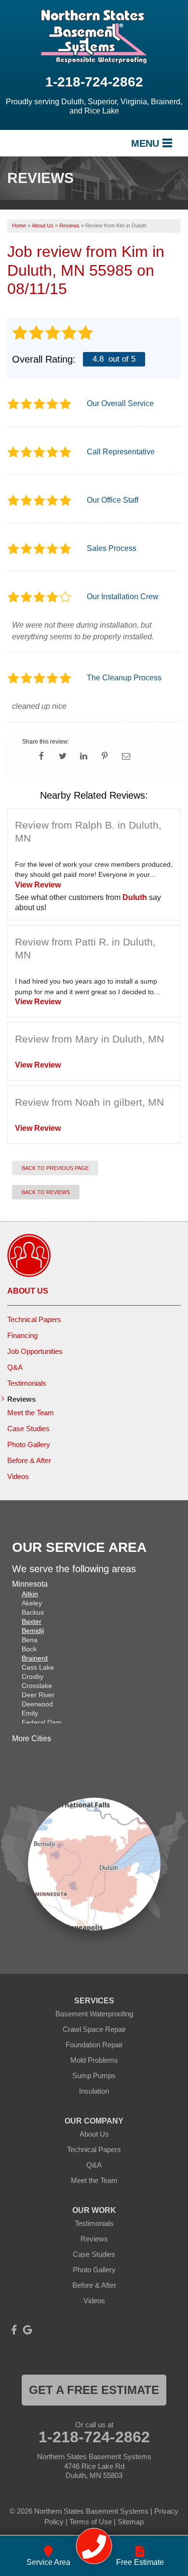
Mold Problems (94, 2060)
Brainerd (35, 1658)
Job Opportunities (35, 1351)
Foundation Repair (94, 2045)
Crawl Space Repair (94, 2029)
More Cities (32, 1738)
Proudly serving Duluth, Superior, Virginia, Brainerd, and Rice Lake (94, 106)
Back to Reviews (46, 1192)
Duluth (135, 897)
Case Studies (28, 1429)
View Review (38, 885)
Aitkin (30, 1594)
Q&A (15, 1367)
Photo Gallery (29, 1444)
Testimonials (27, 1383)
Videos (18, 1476)
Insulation (94, 2091)
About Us (28, 1291)
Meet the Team (31, 1413)
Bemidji (33, 1631)
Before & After (29, 1460)
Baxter (32, 1621)
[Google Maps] (27, 2330)
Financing (22, 1335)
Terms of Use (91, 2522)
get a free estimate (94, 2390)
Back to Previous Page (55, 1168)
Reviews (21, 1399)
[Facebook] (14, 2330)
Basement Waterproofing (94, 2014)
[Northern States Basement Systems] (94, 2546)
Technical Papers (34, 1319)
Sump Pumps (94, 2076)
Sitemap (131, 2522)
